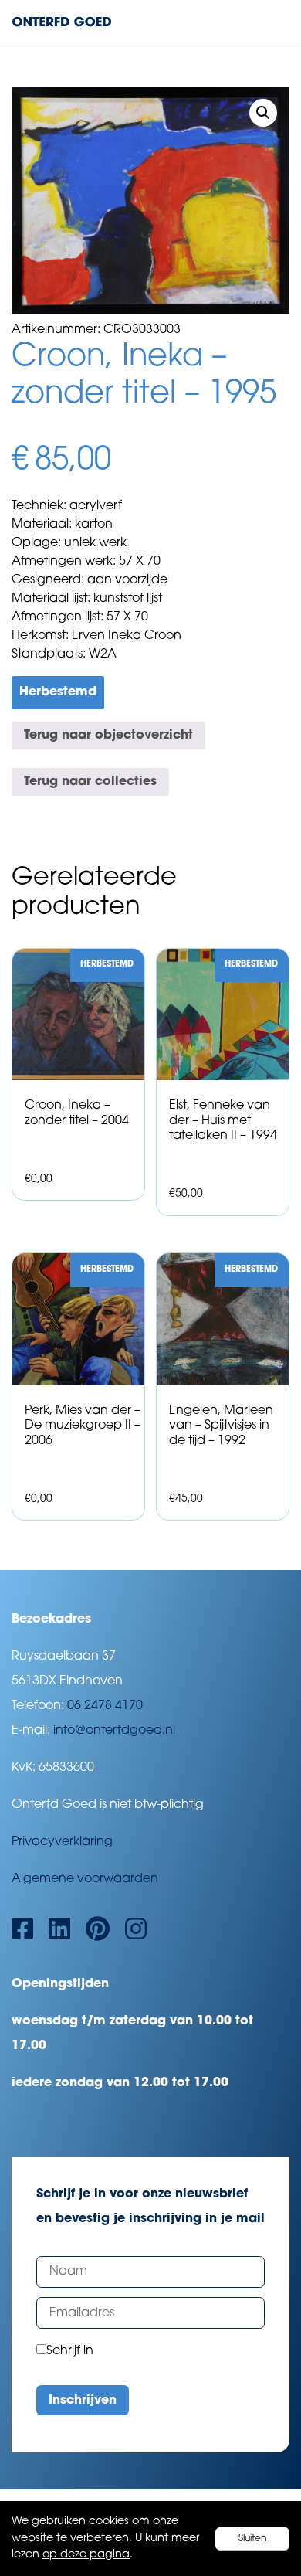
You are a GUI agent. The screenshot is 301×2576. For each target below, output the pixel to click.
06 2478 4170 (105, 1706)
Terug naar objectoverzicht (108, 736)
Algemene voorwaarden (85, 1879)
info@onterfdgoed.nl (114, 1731)
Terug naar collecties (90, 782)
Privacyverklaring (62, 1842)
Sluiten (253, 2538)
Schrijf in (70, 2351)
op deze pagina (86, 2555)
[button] (263, 113)
